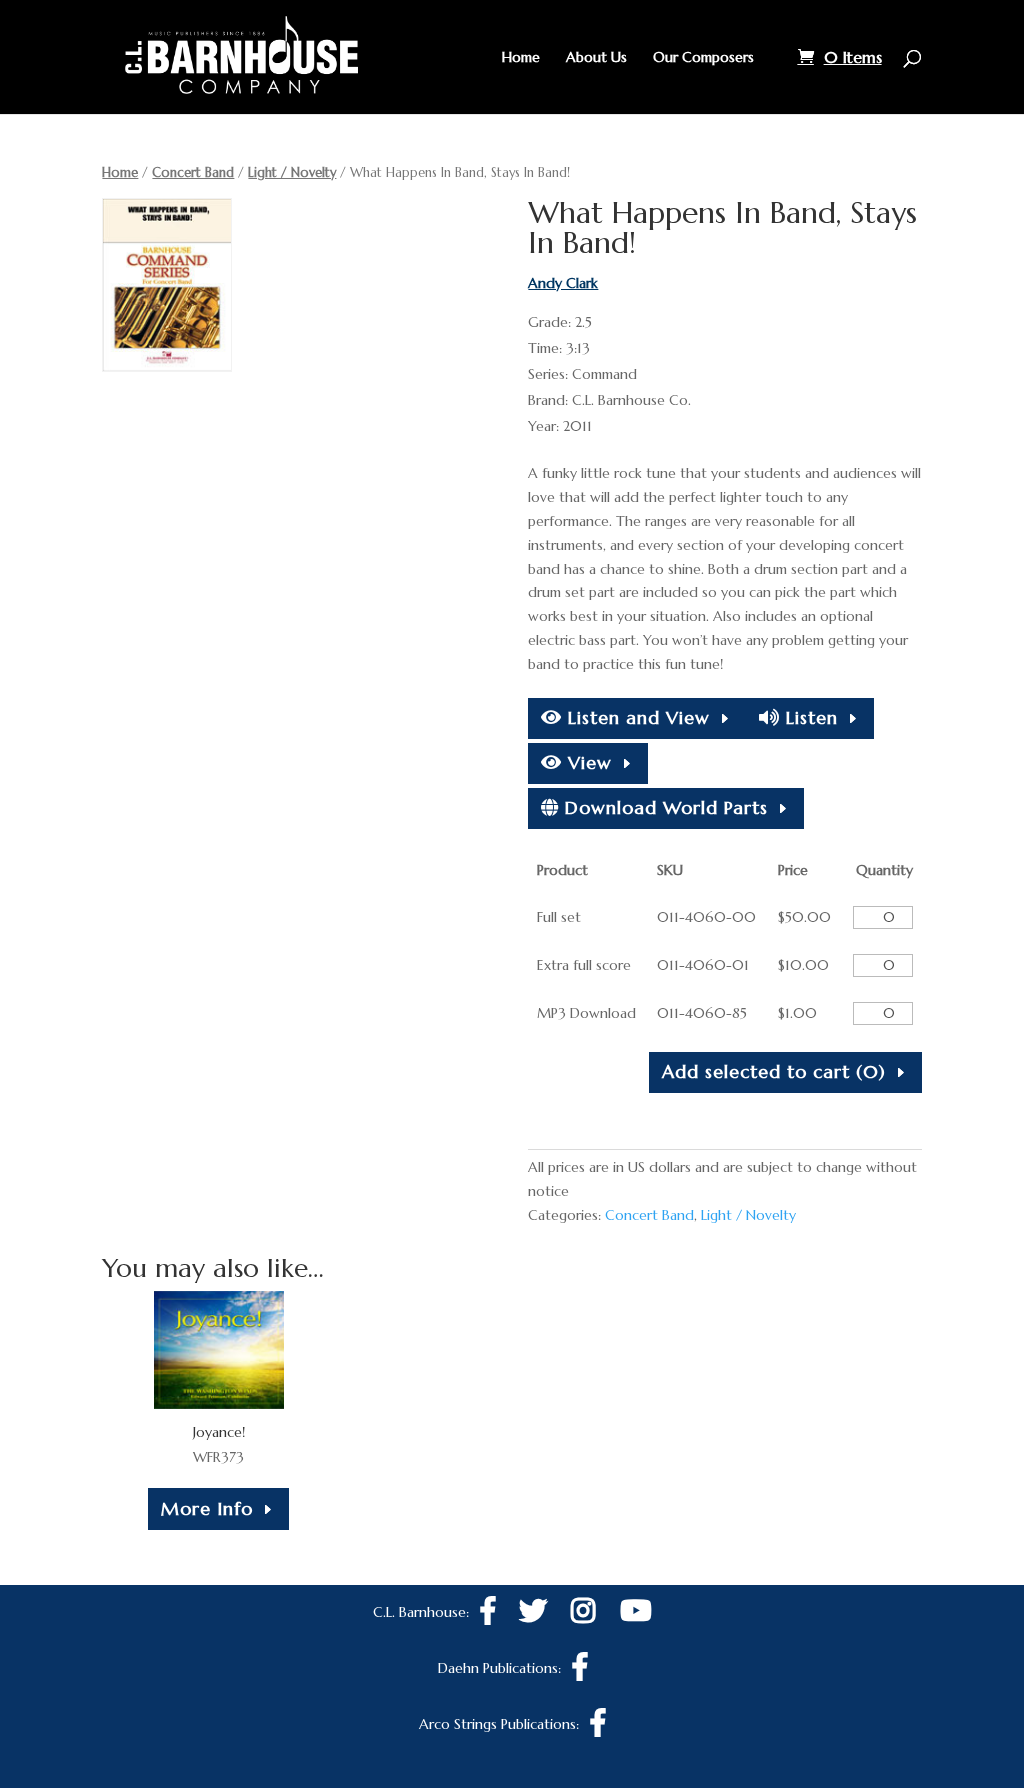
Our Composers (703, 58)
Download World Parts (663, 807)
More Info (207, 1508)
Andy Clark (563, 283)
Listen (809, 717)
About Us (596, 58)
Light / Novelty (292, 172)
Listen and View (636, 717)
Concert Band (193, 172)
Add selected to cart (774, 1071)
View (587, 762)
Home (521, 58)
